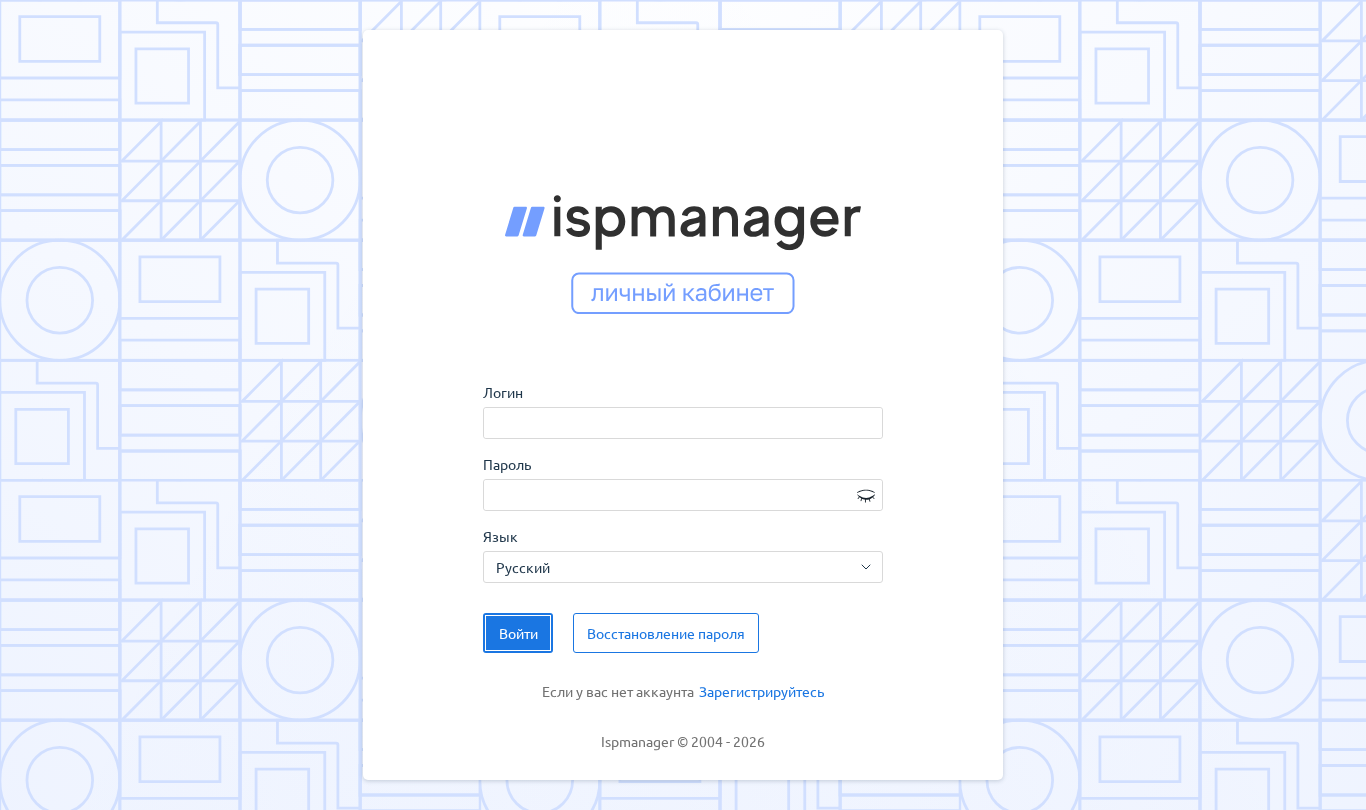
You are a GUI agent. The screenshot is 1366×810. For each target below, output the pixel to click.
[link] (761, 692)
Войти (518, 633)
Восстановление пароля (666, 633)
